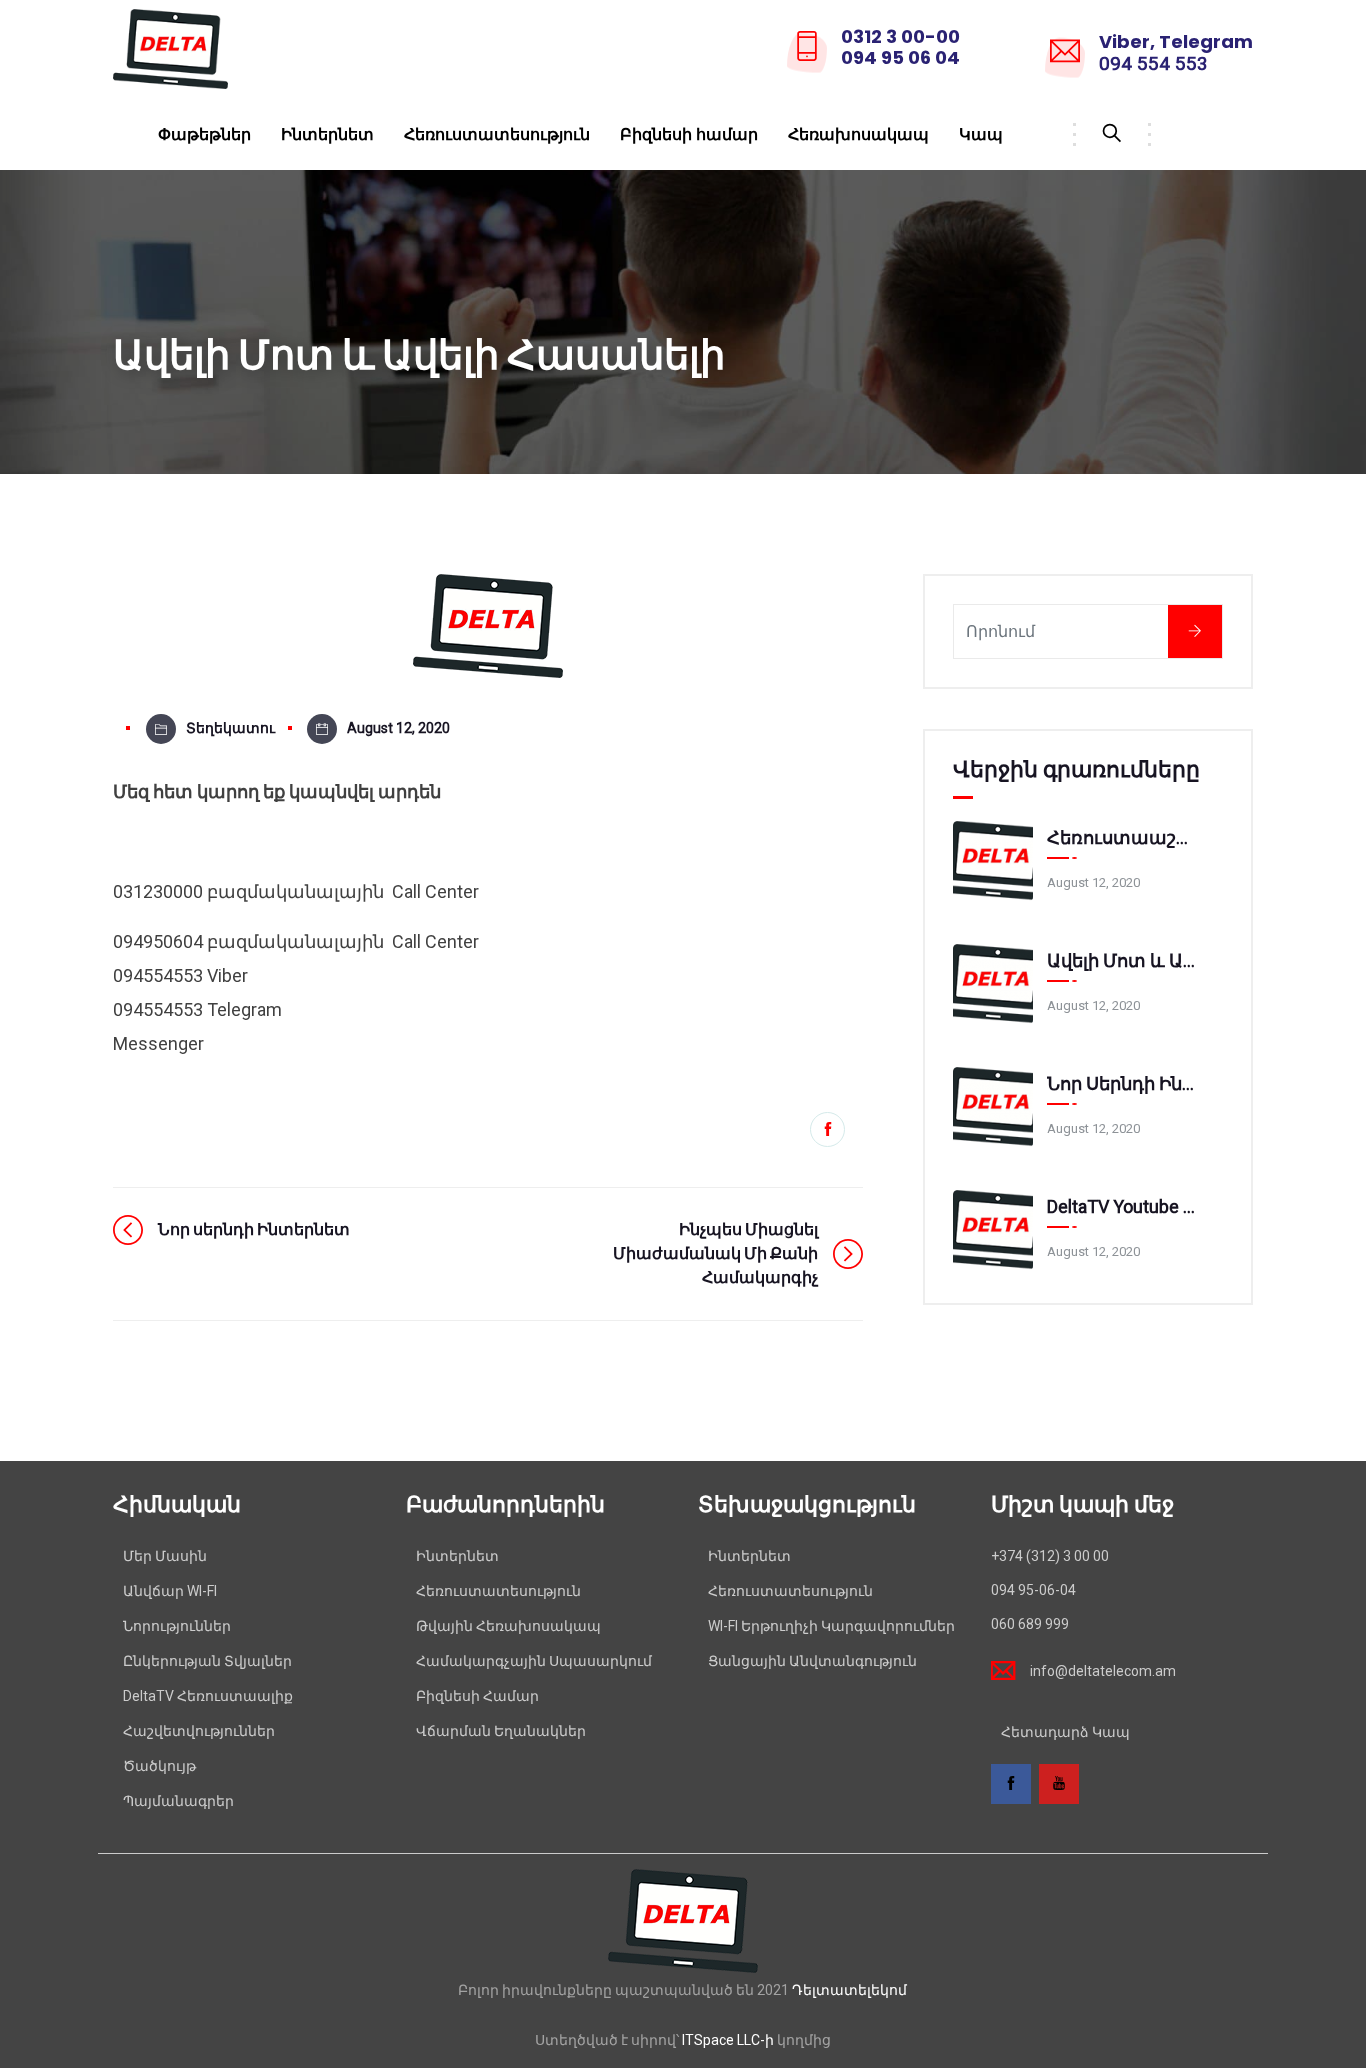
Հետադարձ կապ (1065, 1732)
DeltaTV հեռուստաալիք (208, 1696)
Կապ (981, 134)
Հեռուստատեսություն (497, 134)
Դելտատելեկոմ (849, 1990)
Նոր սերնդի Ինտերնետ (1123, 1083)
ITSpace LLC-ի (728, 2040)
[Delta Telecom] (170, 51)
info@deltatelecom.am (1103, 1671)
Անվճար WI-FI (170, 1591)
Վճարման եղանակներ (501, 1731)
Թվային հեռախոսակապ (508, 1626)
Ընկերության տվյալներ (207, 1661)
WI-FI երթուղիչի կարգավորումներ (831, 1626)
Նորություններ (177, 1626)
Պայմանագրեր (178, 1801)
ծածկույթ (159, 1766)
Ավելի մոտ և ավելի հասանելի (1123, 960)
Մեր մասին (165, 1556)
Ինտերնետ (327, 134)
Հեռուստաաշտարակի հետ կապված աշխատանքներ (1123, 837)
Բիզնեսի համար (689, 134)
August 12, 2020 (398, 728)
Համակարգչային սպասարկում (534, 1661)
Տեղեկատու (230, 728)
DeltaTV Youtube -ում (1123, 1206)
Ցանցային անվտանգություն (812, 1661)
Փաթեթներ (204, 134)
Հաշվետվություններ (199, 1731)
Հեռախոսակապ (858, 134)
